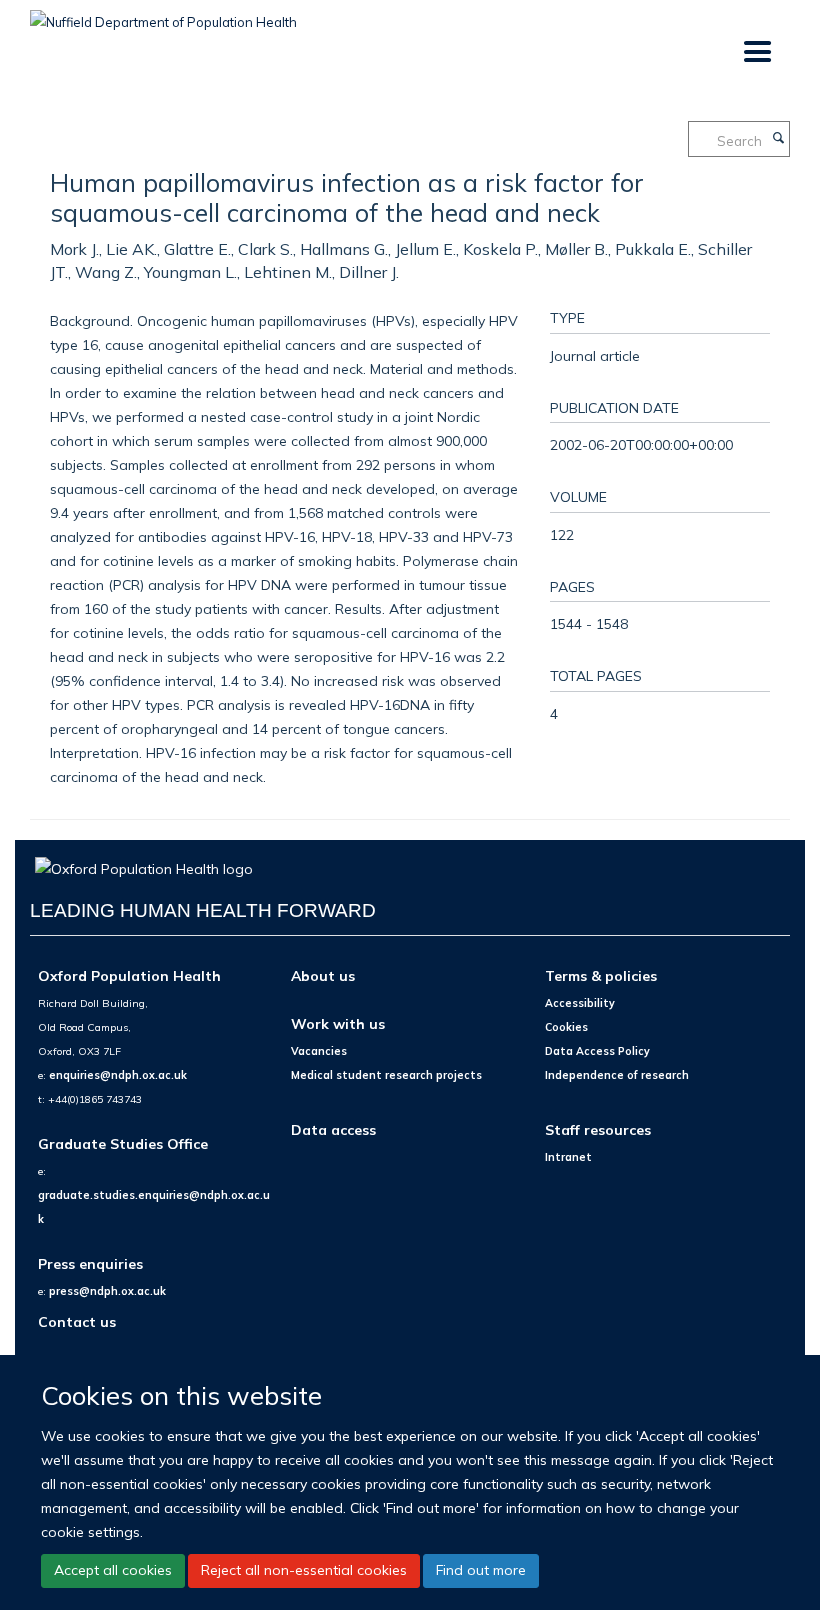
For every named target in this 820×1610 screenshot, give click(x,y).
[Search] (778, 139)
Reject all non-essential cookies (304, 1570)
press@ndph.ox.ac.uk (107, 1291)
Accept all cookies (113, 1570)
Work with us (338, 1023)
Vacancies (319, 1051)
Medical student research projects (386, 1075)
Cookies (566, 1027)
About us (323, 975)
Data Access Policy (597, 1051)
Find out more (481, 1570)
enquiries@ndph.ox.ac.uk (118, 1075)
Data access (333, 1129)
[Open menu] (756, 52)
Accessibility (580, 1003)
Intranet (568, 1157)
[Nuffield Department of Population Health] (163, 15)
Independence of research (617, 1075)
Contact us (77, 1321)
